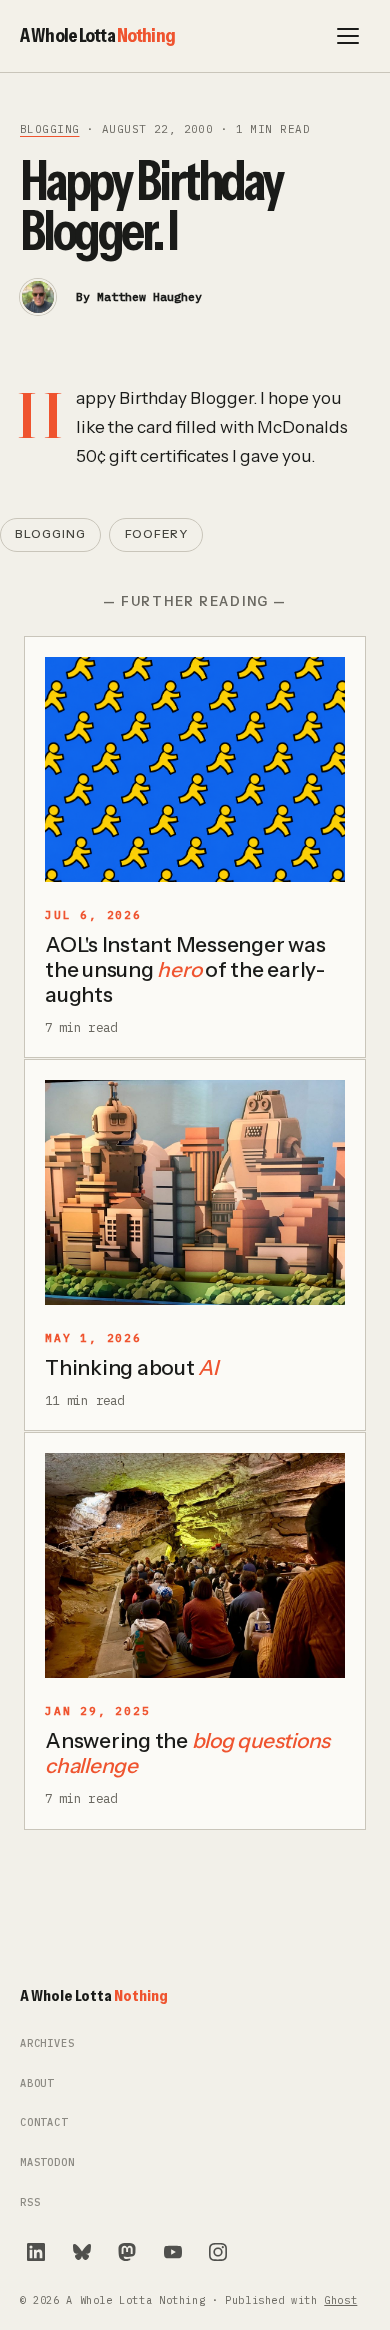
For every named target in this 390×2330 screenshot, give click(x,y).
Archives (47, 2043)
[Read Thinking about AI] (195, 1192)
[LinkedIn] (36, 2252)
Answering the (187, 1753)
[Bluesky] (82, 2252)
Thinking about (131, 1367)
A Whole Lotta (97, 35)
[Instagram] (218, 2252)
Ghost (340, 2300)
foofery (156, 534)
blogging (49, 129)
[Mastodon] (127, 2252)
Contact (44, 2122)
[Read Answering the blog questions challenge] (195, 1565)
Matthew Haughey (149, 296)
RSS (30, 2202)
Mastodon (47, 2162)
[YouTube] (173, 2252)
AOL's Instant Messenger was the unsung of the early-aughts (185, 969)
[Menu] (348, 36)
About (37, 2083)
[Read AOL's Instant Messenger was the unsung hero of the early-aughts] (195, 769)
